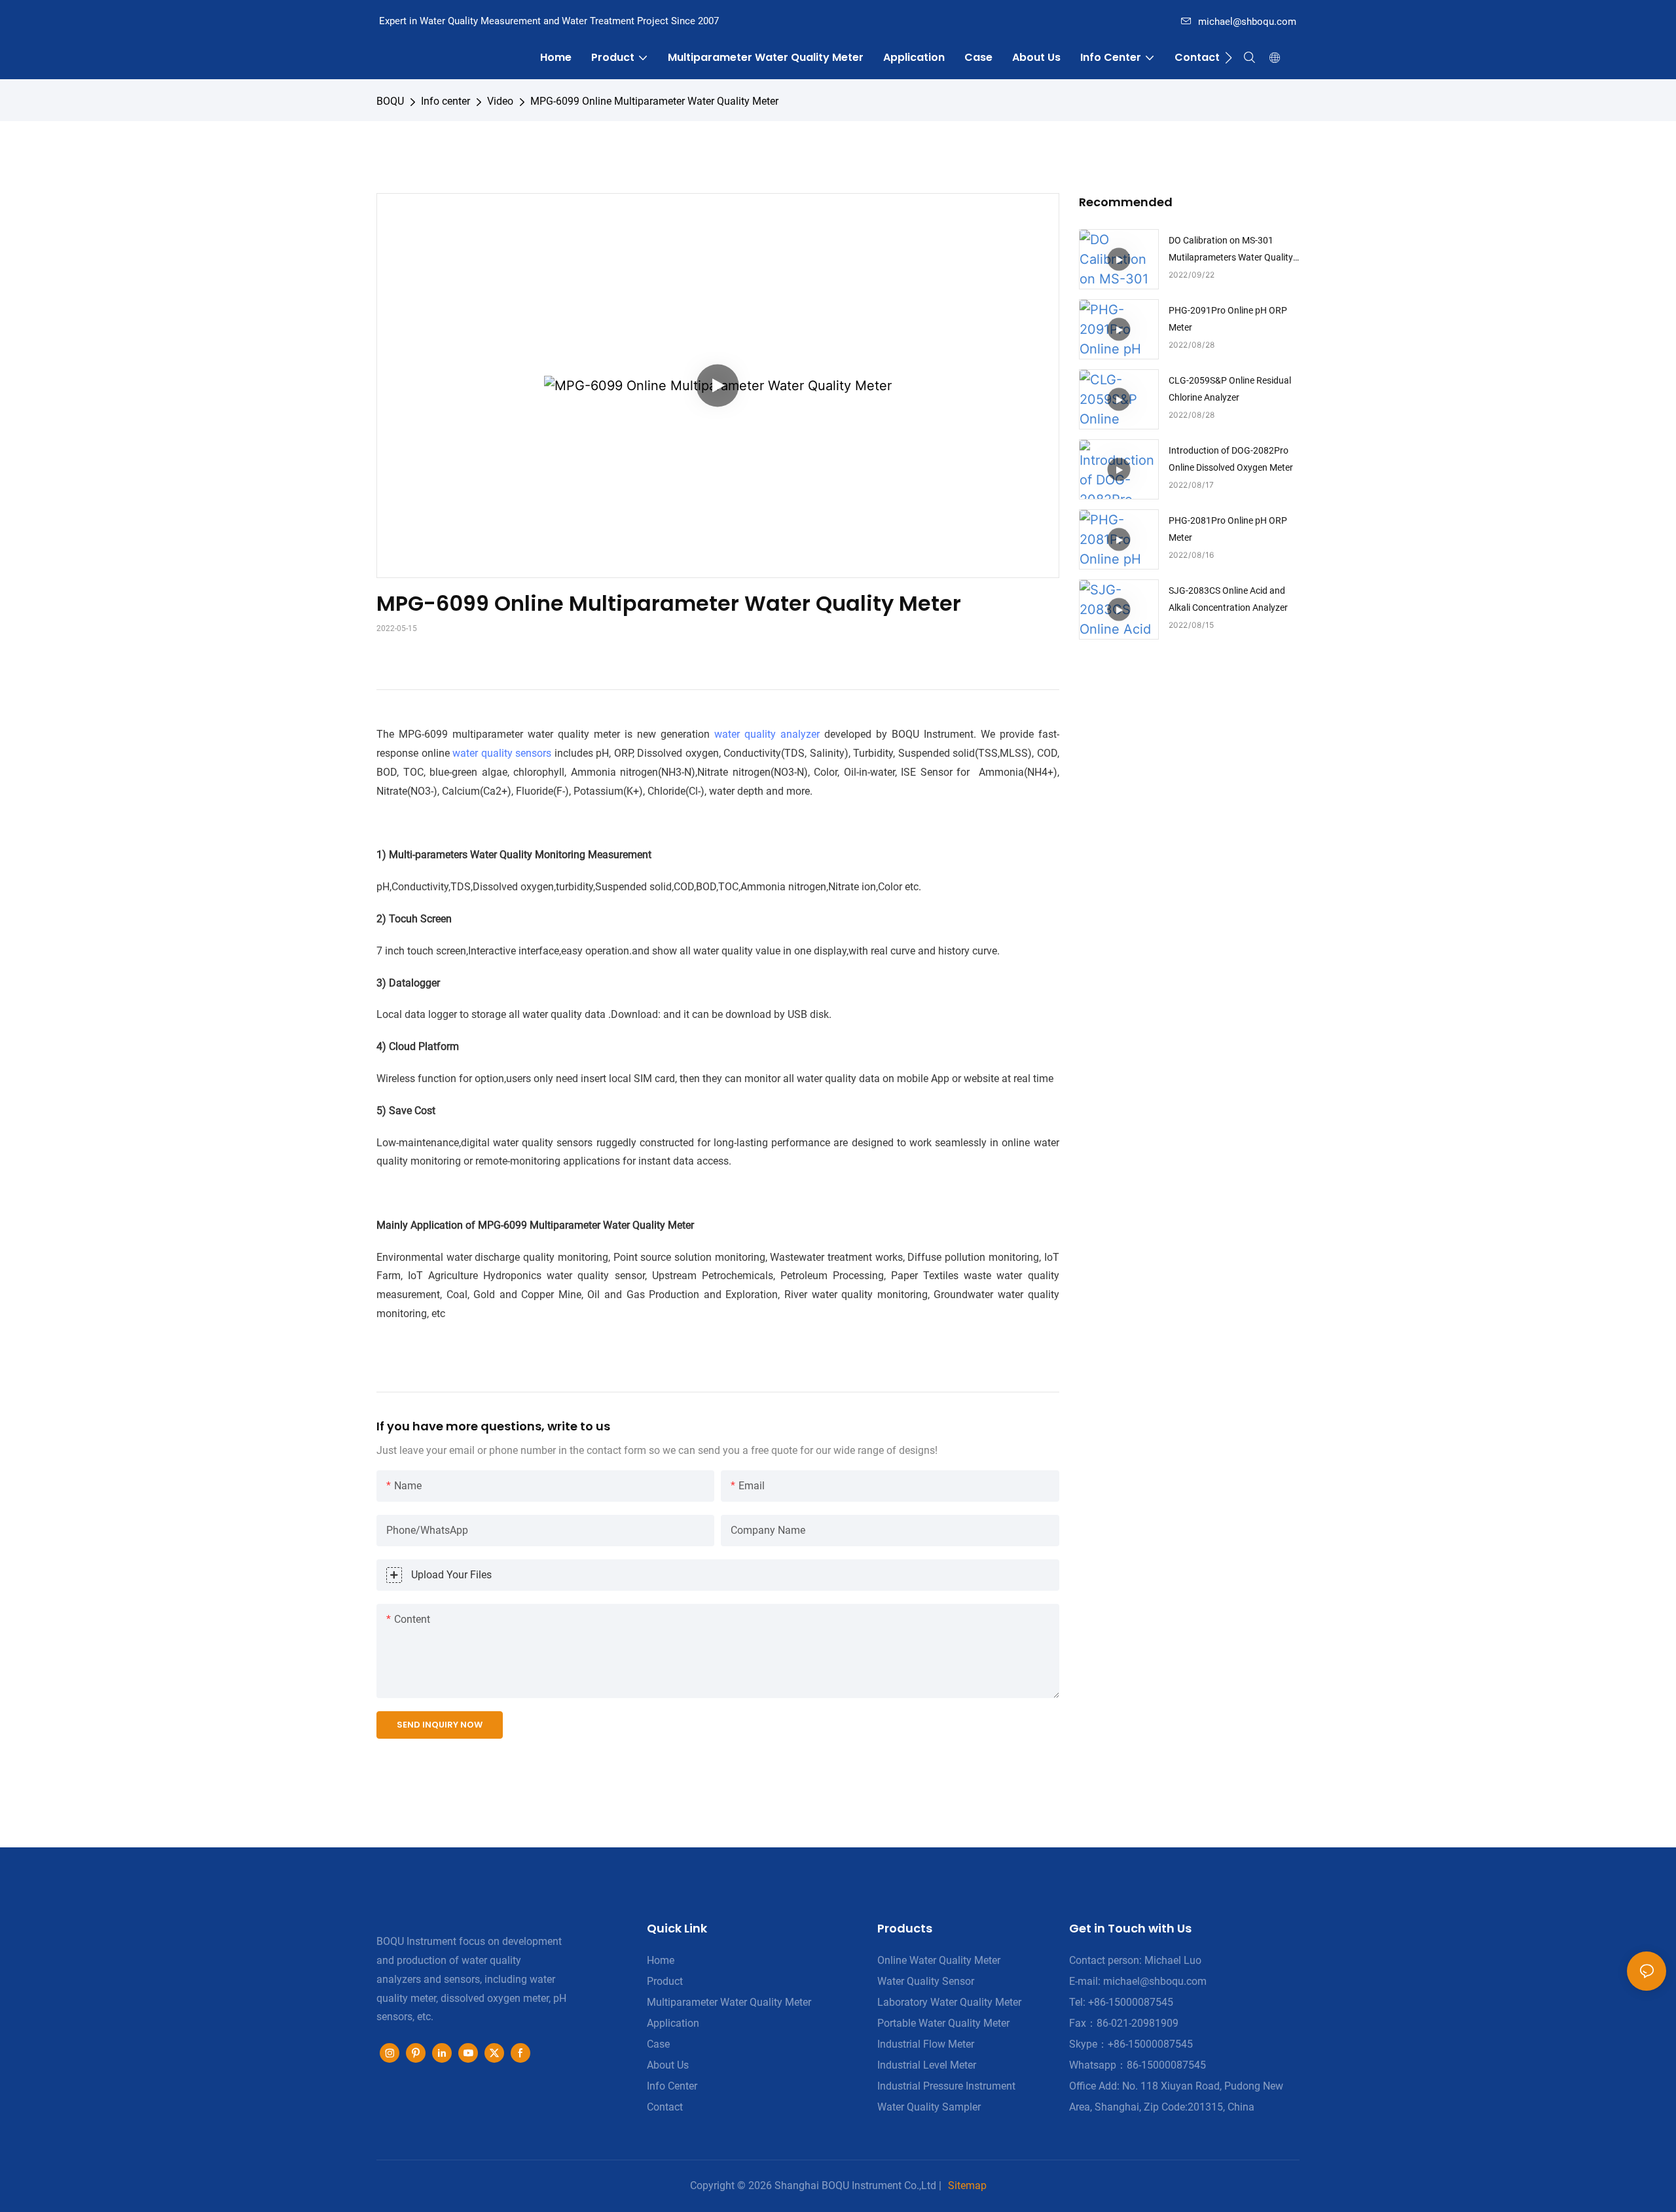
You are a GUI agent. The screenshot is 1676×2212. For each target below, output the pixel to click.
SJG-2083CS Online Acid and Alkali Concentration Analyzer (1228, 599)
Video (500, 101)
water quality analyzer (767, 734)
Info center (446, 101)
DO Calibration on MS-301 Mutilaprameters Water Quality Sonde (1231, 250)
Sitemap (967, 2185)
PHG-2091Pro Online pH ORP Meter (1228, 318)
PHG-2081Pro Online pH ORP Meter (1228, 529)
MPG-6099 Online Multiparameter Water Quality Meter (654, 101)
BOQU (390, 101)
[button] (1229, 58)
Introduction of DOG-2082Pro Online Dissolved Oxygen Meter (1231, 459)
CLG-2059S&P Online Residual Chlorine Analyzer (1230, 389)
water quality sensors (502, 753)
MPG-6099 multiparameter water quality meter (512, 734)
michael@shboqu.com (1247, 22)
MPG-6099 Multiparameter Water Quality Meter (586, 1225)
